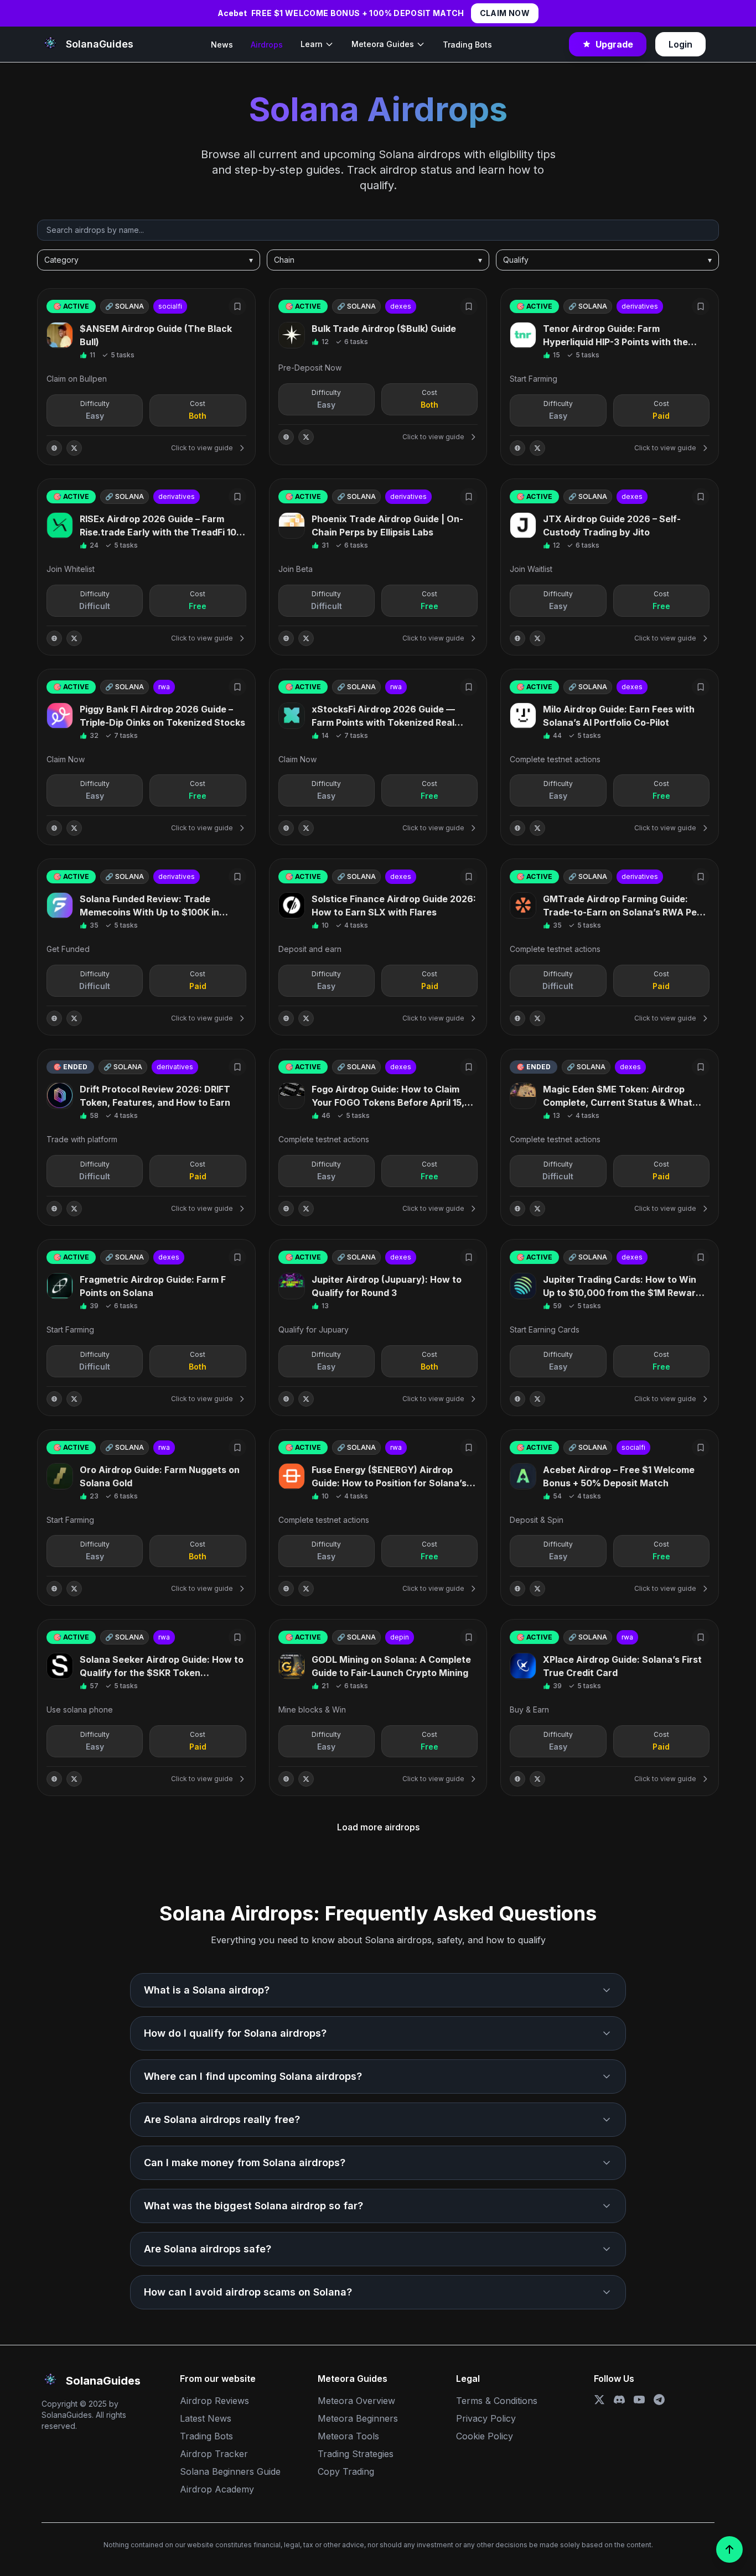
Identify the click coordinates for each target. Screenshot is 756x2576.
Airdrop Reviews (214, 2401)
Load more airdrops (378, 1827)
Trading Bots (467, 45)
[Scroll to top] (729, 2549)
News (222, 45)
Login (680, 44)
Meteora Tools (348, 2436)
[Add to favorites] (237, 306)
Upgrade (614, 44)
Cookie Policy (485, 2436)
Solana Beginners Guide (230, 2471)
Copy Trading (346, 2471)
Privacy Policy (486, 2418)
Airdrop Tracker (214, 2454)
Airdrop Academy (217, 2489)
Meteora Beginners (358, 2418)
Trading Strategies (356, 2454)
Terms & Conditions (497, 2401)
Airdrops (267, 45)
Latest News (206, 2418)
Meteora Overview (356, 2401)
